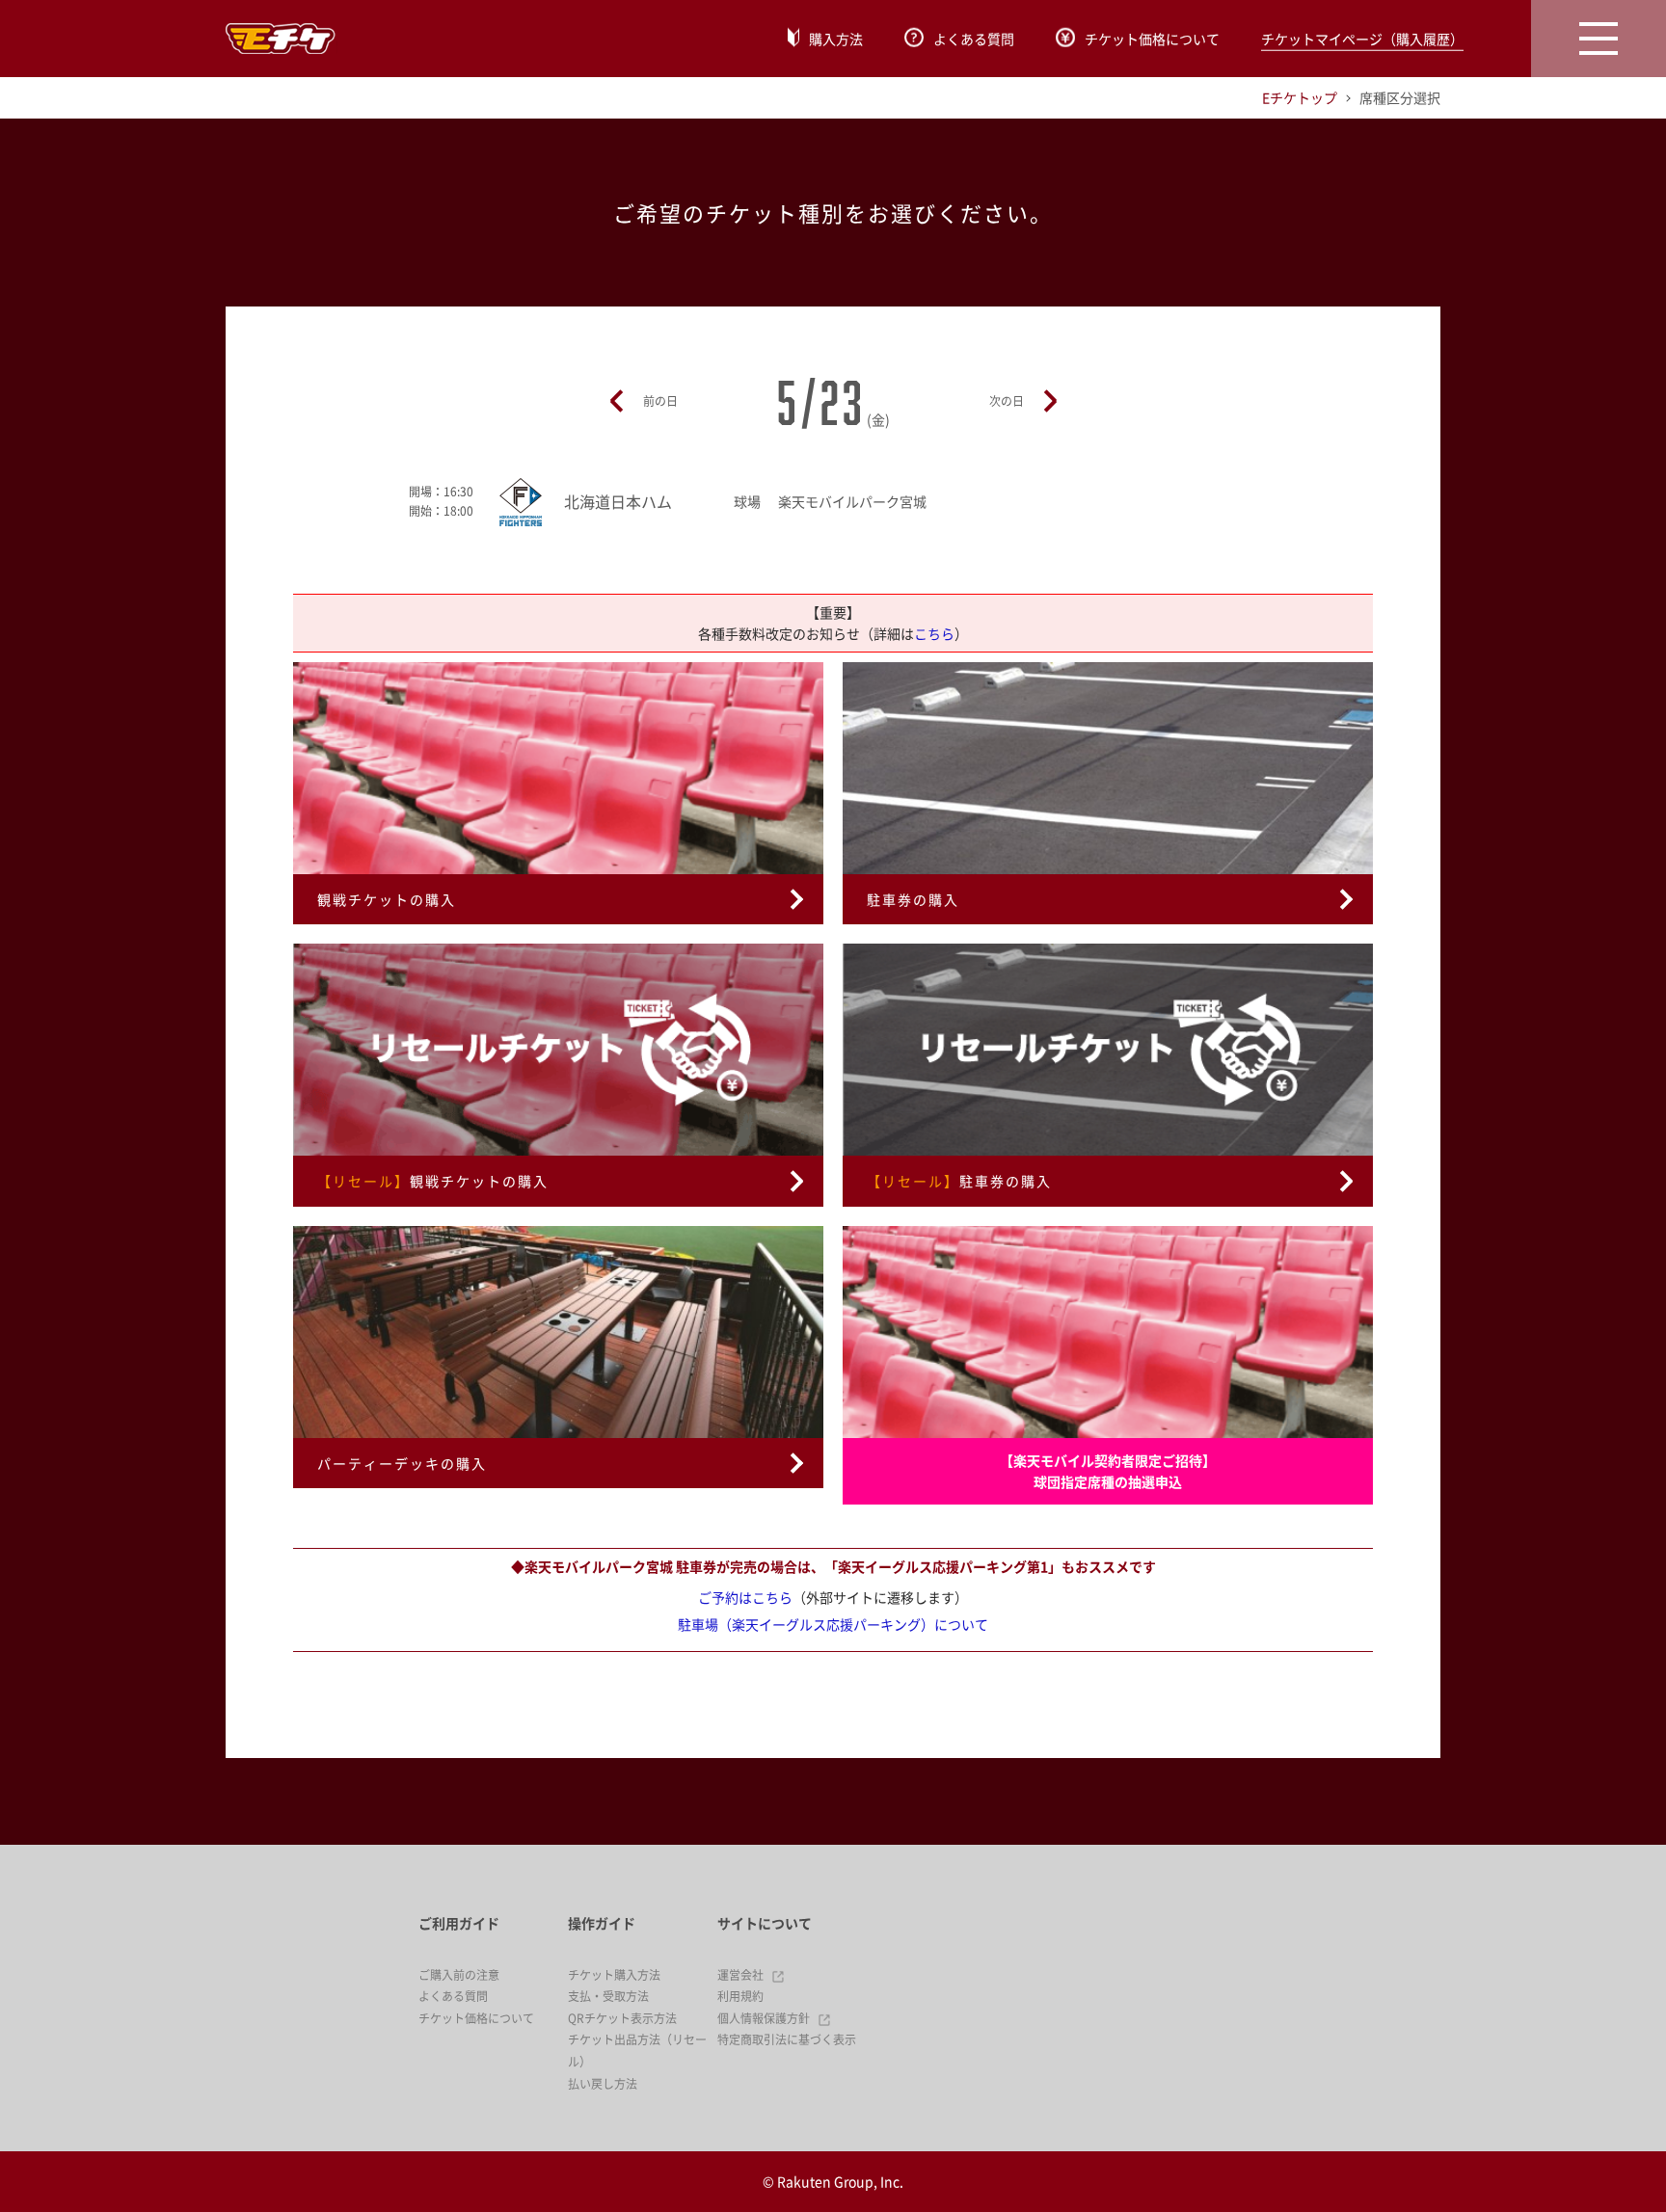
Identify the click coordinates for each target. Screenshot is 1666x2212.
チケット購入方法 (614, 1975)
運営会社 (740, 1975)
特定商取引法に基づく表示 (787, 2039)
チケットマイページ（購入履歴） (1362, 39)
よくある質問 (974, 39)
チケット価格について (1152, 39)
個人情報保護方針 (764, 2018)
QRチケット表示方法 (622, 2018)
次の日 (1007, 401)
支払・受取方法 (608, 1996)
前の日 (660, 401)
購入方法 (836, 39)
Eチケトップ (1300, 97)
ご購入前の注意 (459, 1975)
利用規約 (740, 1996)
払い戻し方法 (603, 2084)
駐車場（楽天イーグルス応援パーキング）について (833, 1624)
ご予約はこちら (745, 1597)
